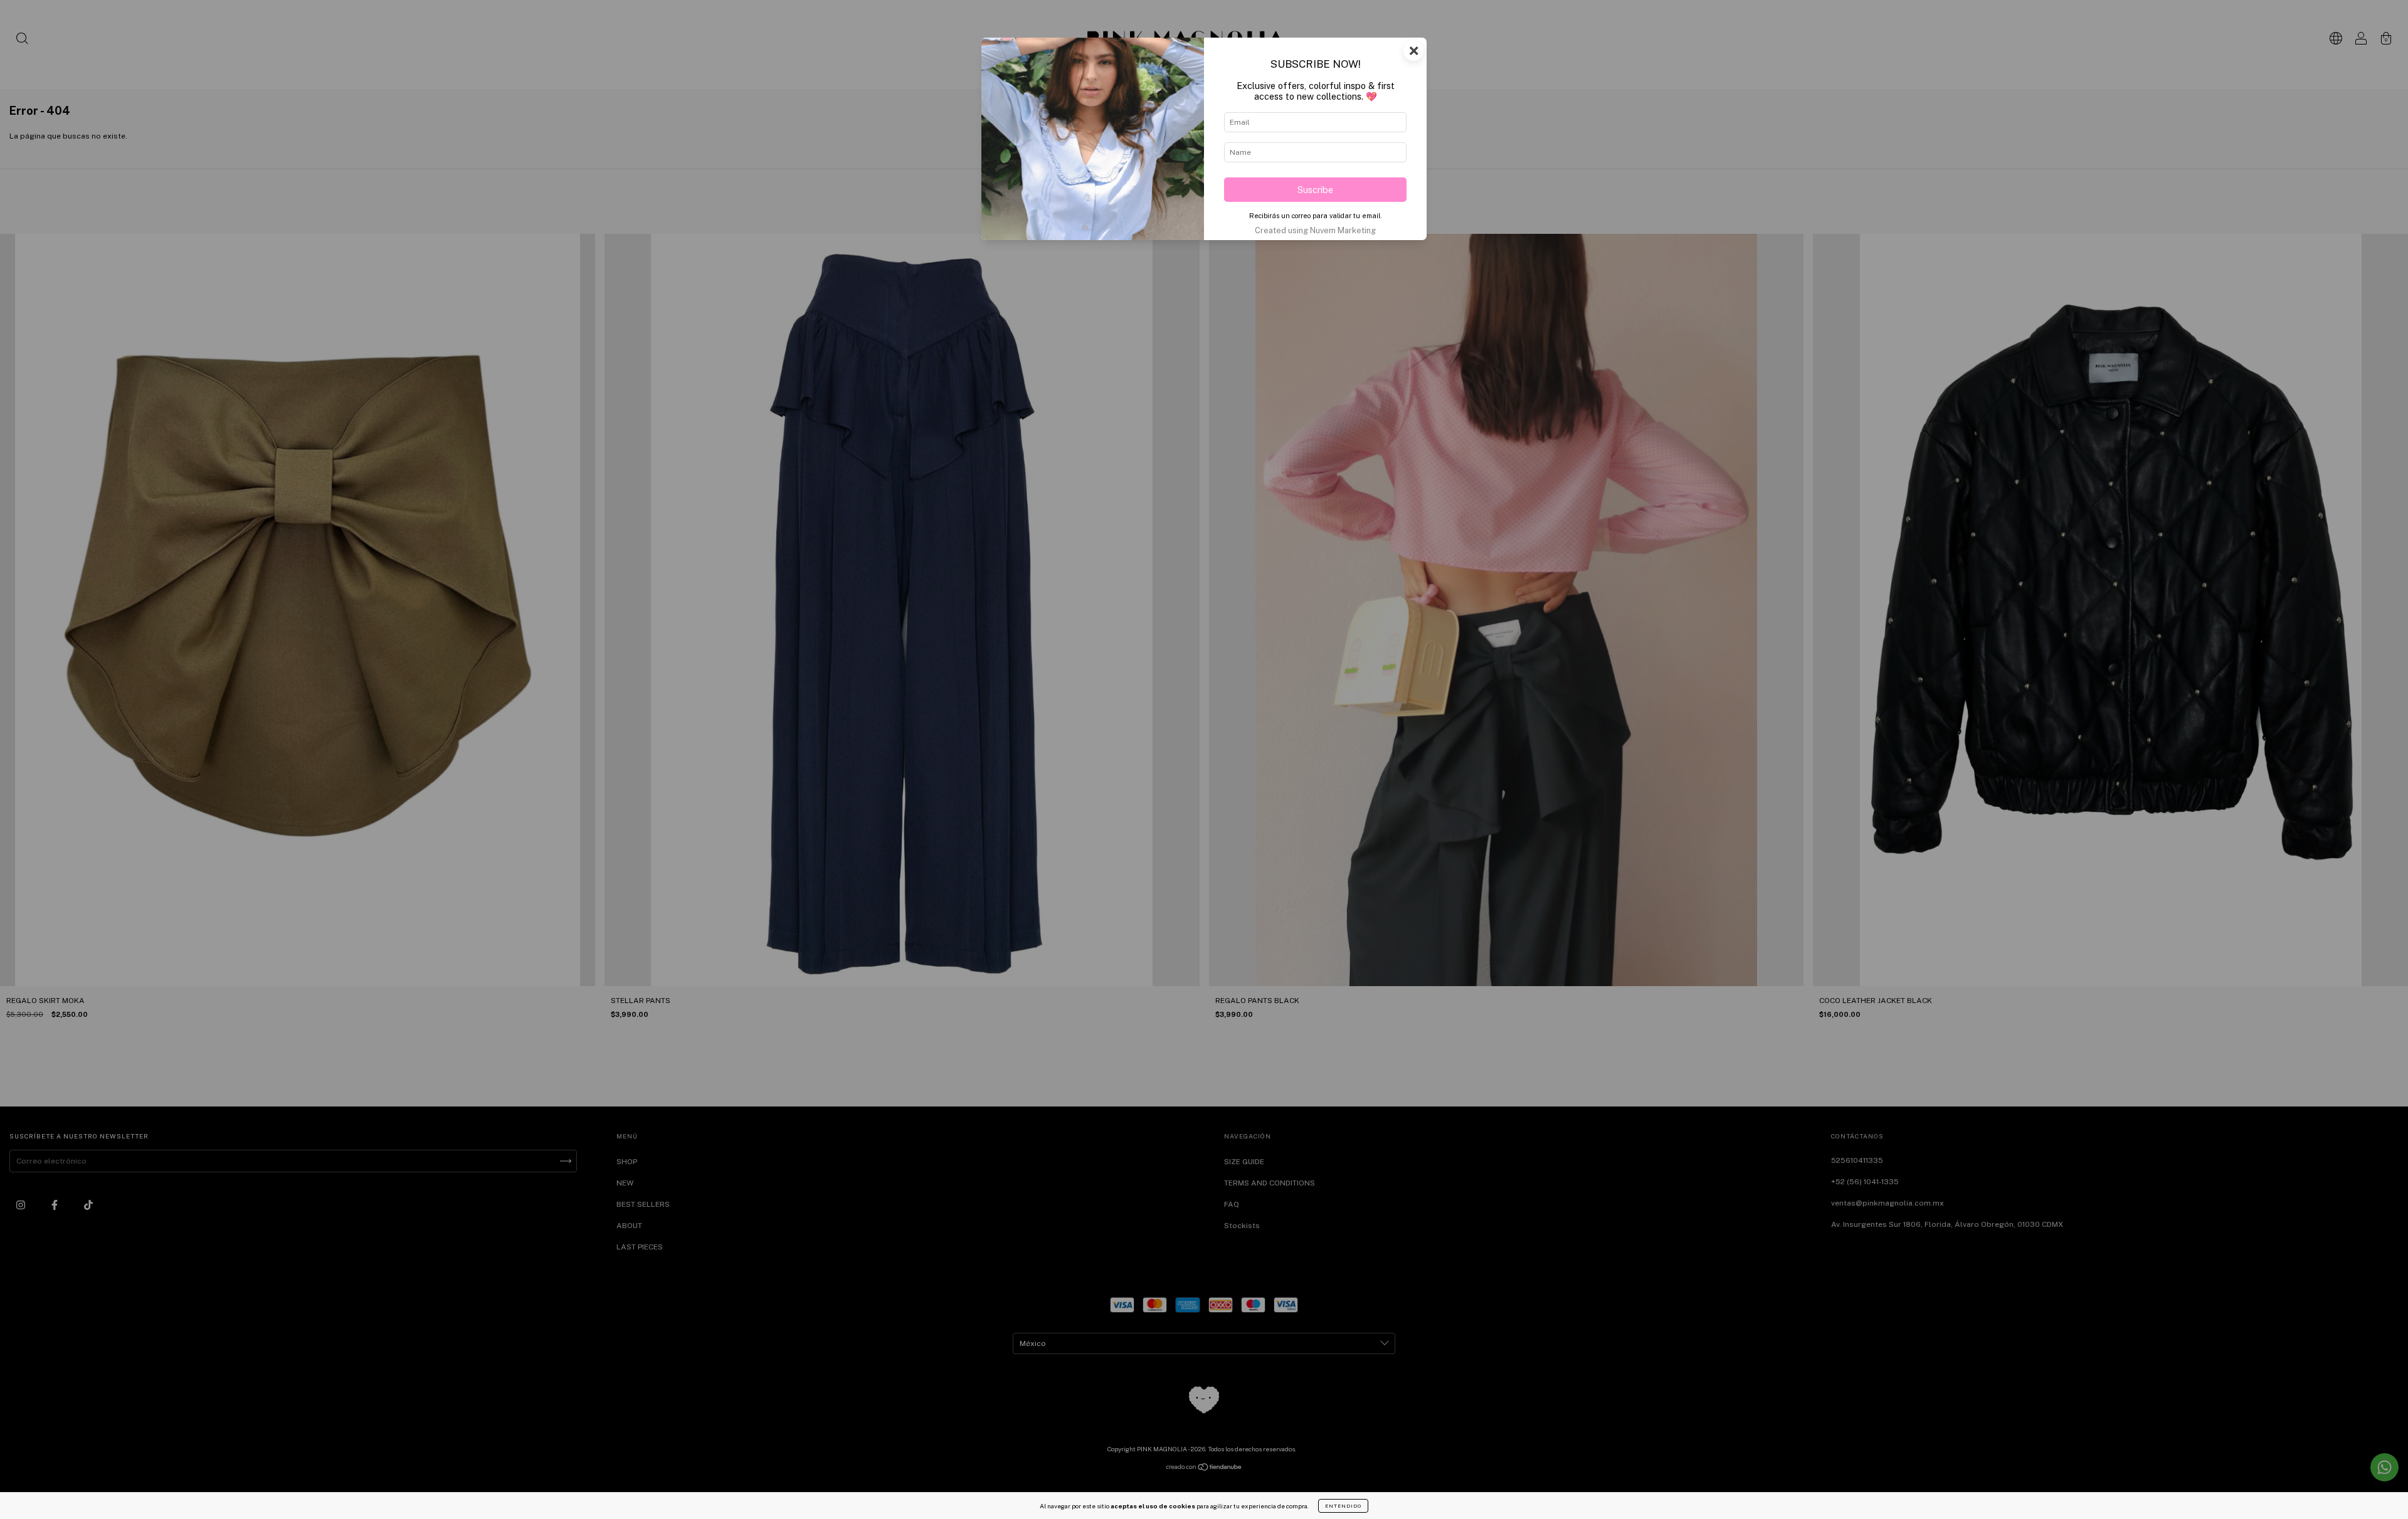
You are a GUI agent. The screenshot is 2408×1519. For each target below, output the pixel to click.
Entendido (1343, 1506)
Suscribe (1315, 190)
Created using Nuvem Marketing (1315, 230)
